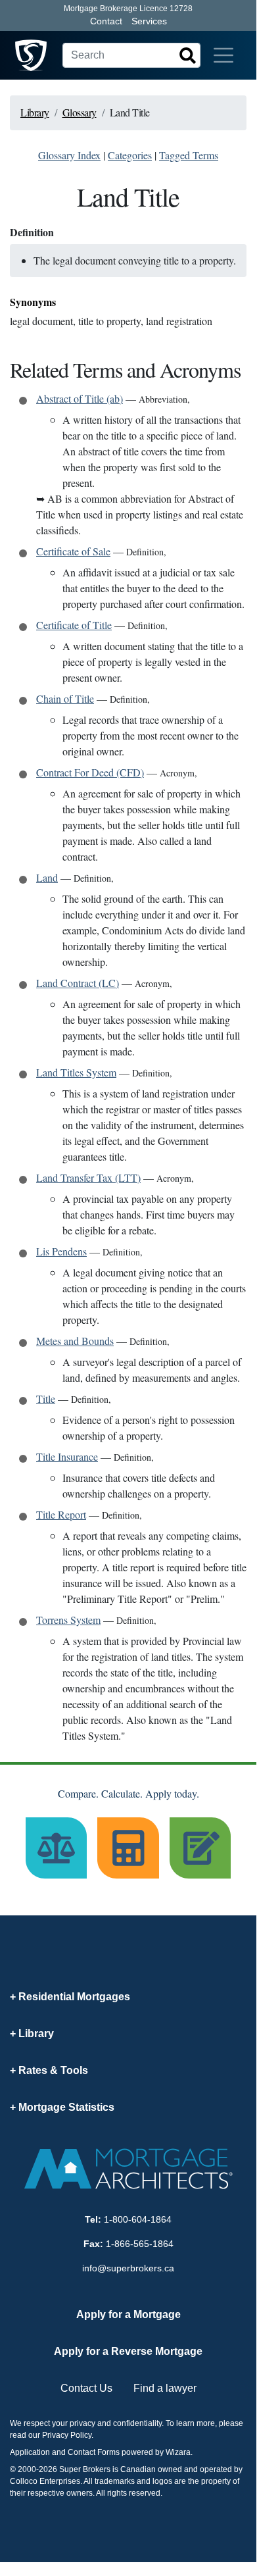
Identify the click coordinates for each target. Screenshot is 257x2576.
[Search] (187, 55)
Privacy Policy (67, 2435)
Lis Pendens (61, 1251)
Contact (106, 21)
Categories (130, 155)
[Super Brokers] (31, 55)
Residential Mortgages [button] (74, 1997)
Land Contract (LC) (78, 983)
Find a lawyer (165, 2388)
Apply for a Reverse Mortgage (128, 2351)
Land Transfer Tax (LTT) (88, 1177)
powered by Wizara (156, 2452)
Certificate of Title (74, 625)
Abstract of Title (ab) (80, 398)
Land (47, 877)
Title (46, 1399)
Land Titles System (76, 1072)
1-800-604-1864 (138, 2219)
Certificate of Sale (73, 551)
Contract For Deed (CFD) (90, 772)
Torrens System (68, 1620)
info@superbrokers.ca (128, 2268)
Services (149, 21)
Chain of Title (65, 698)
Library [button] (36, 2033)
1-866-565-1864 (140, 2244)
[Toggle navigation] (223, 55)
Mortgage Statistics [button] (66, 2107)
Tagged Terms (189, 155)
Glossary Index (69, 155)
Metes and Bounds (75, 1341)
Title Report (61, 1514)
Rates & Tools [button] (53, 2070)
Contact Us (86, 2388)
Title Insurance (67, 1456)
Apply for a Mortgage (128, 2314)
